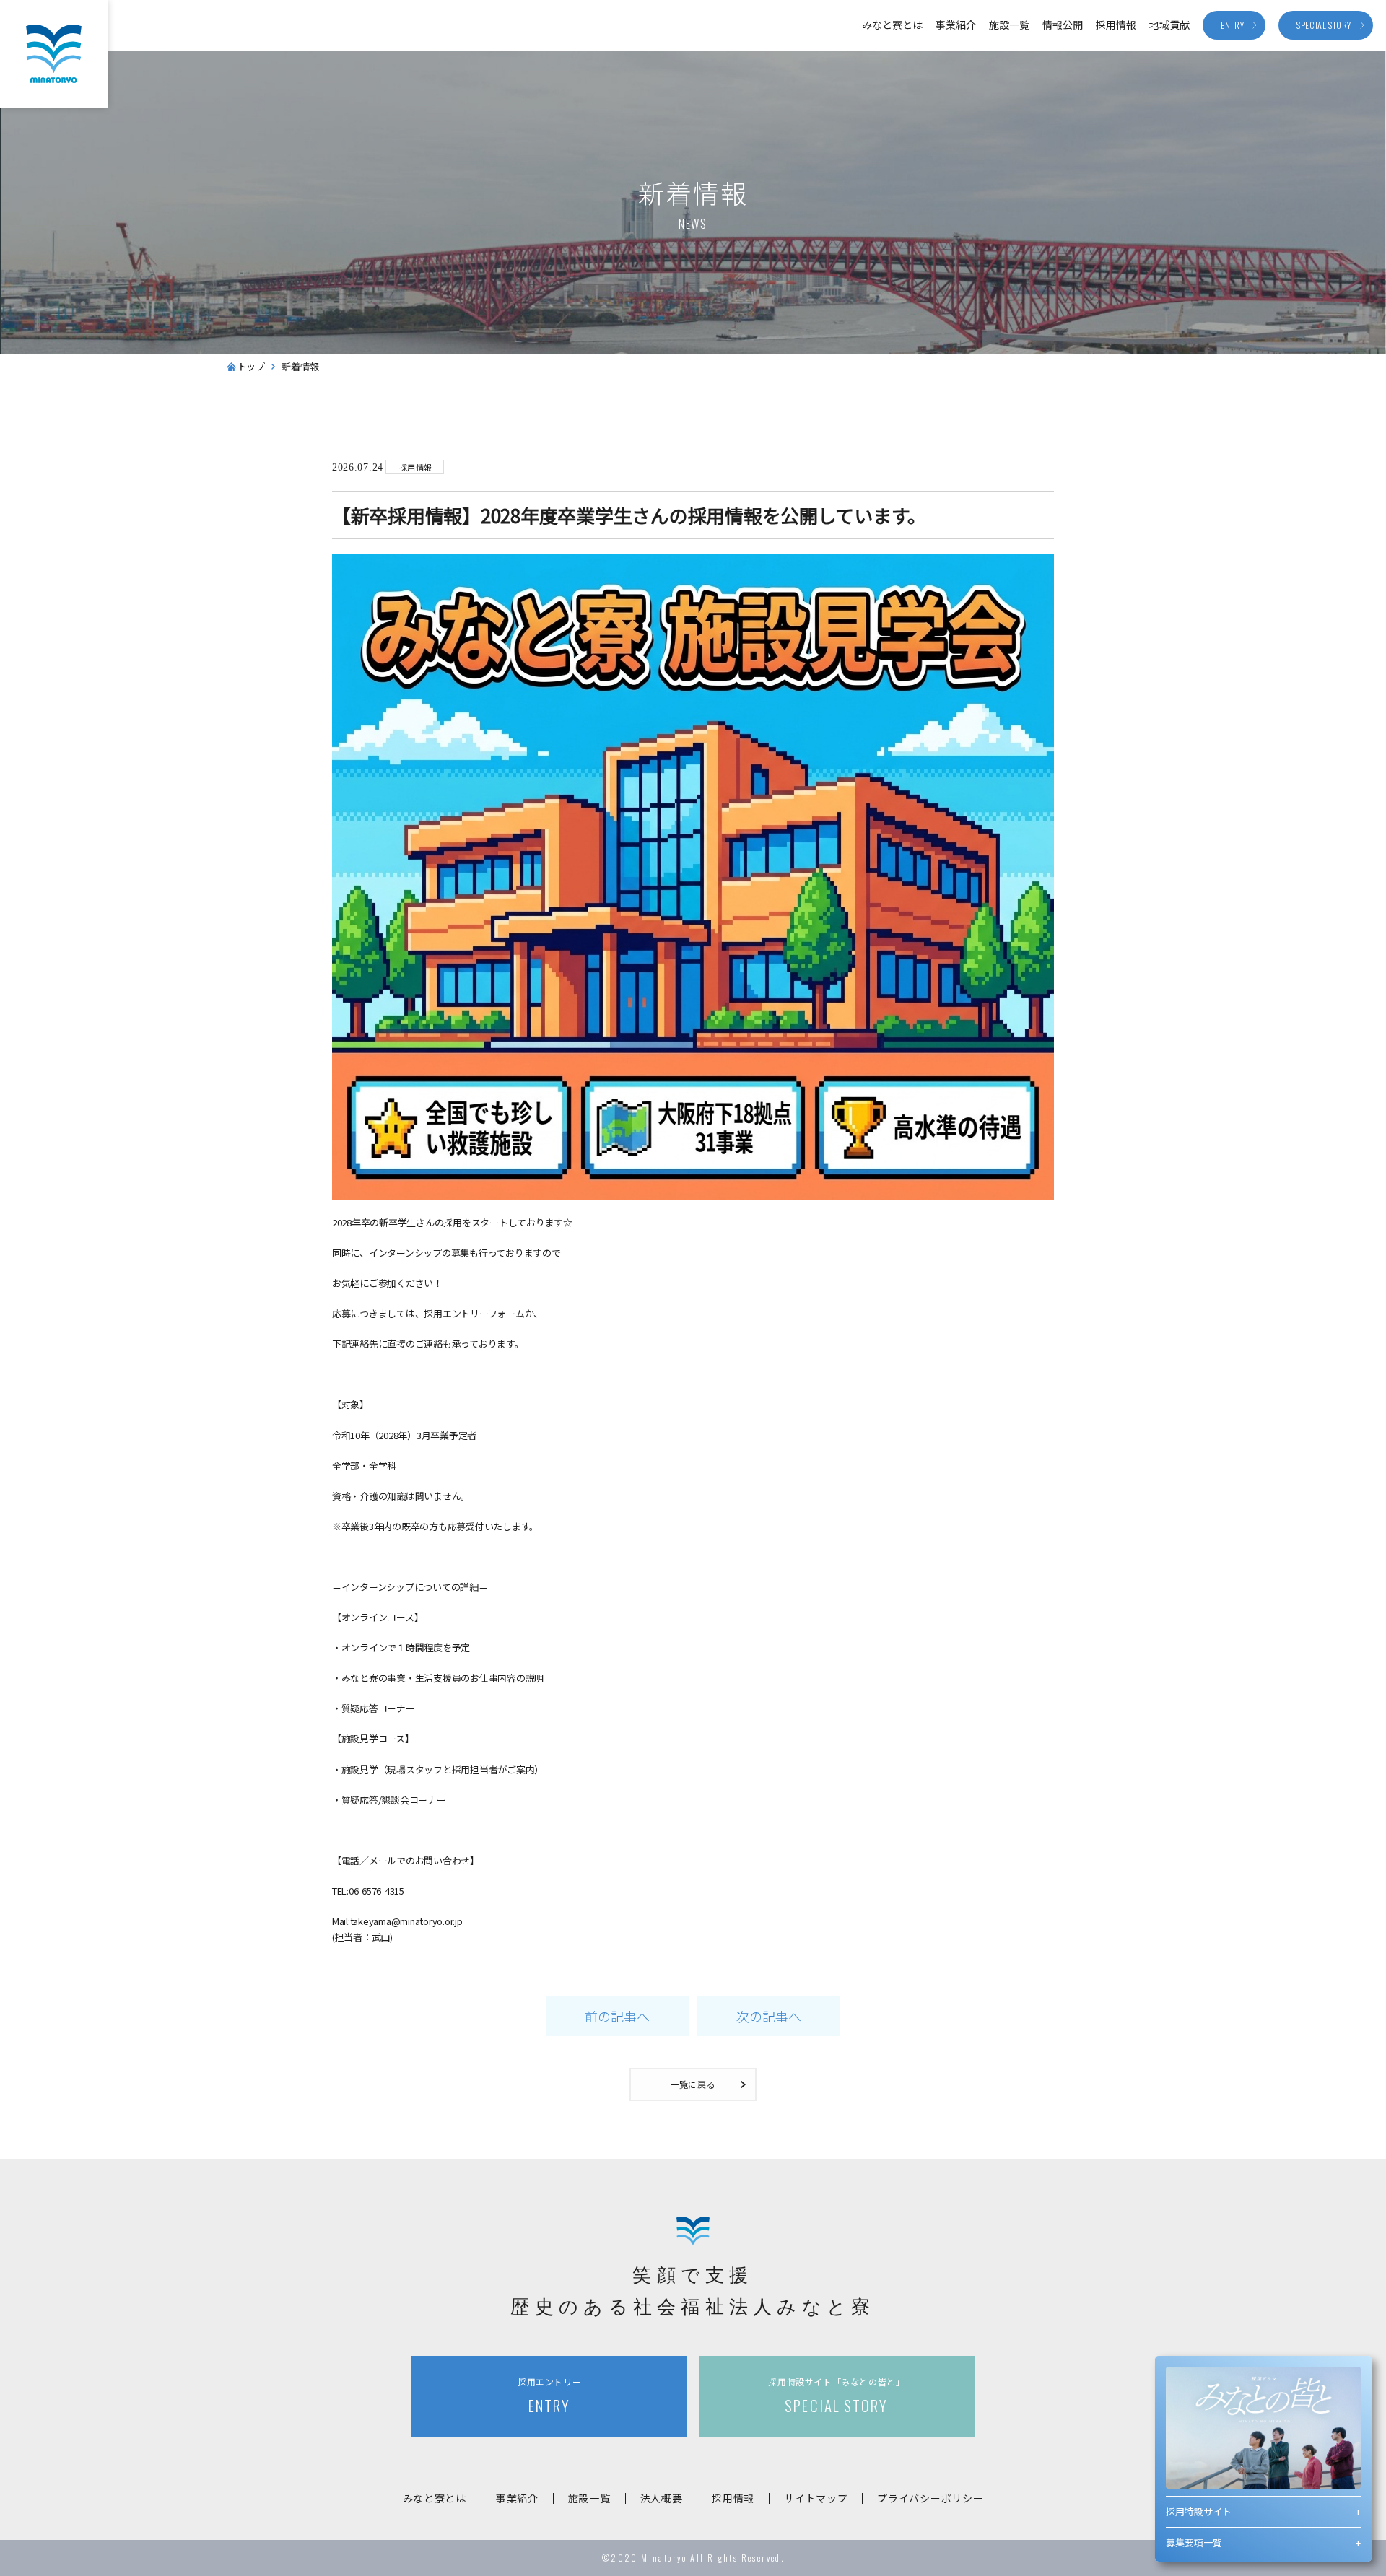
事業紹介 (956, 25)
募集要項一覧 (1194, 2542)
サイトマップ (816, 2498)
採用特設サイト (1199, 2511)
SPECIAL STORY (836, 2396)
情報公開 (1063, 25)
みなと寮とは (892, 25)
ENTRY (549, 2396)
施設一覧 (1009, 25)
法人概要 (662, 2498)
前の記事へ (617, 2016)
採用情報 (1116, 25)
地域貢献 (1169, 25)
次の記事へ (769, 2016)
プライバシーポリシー (930, 2498)
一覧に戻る (693, 2084)
